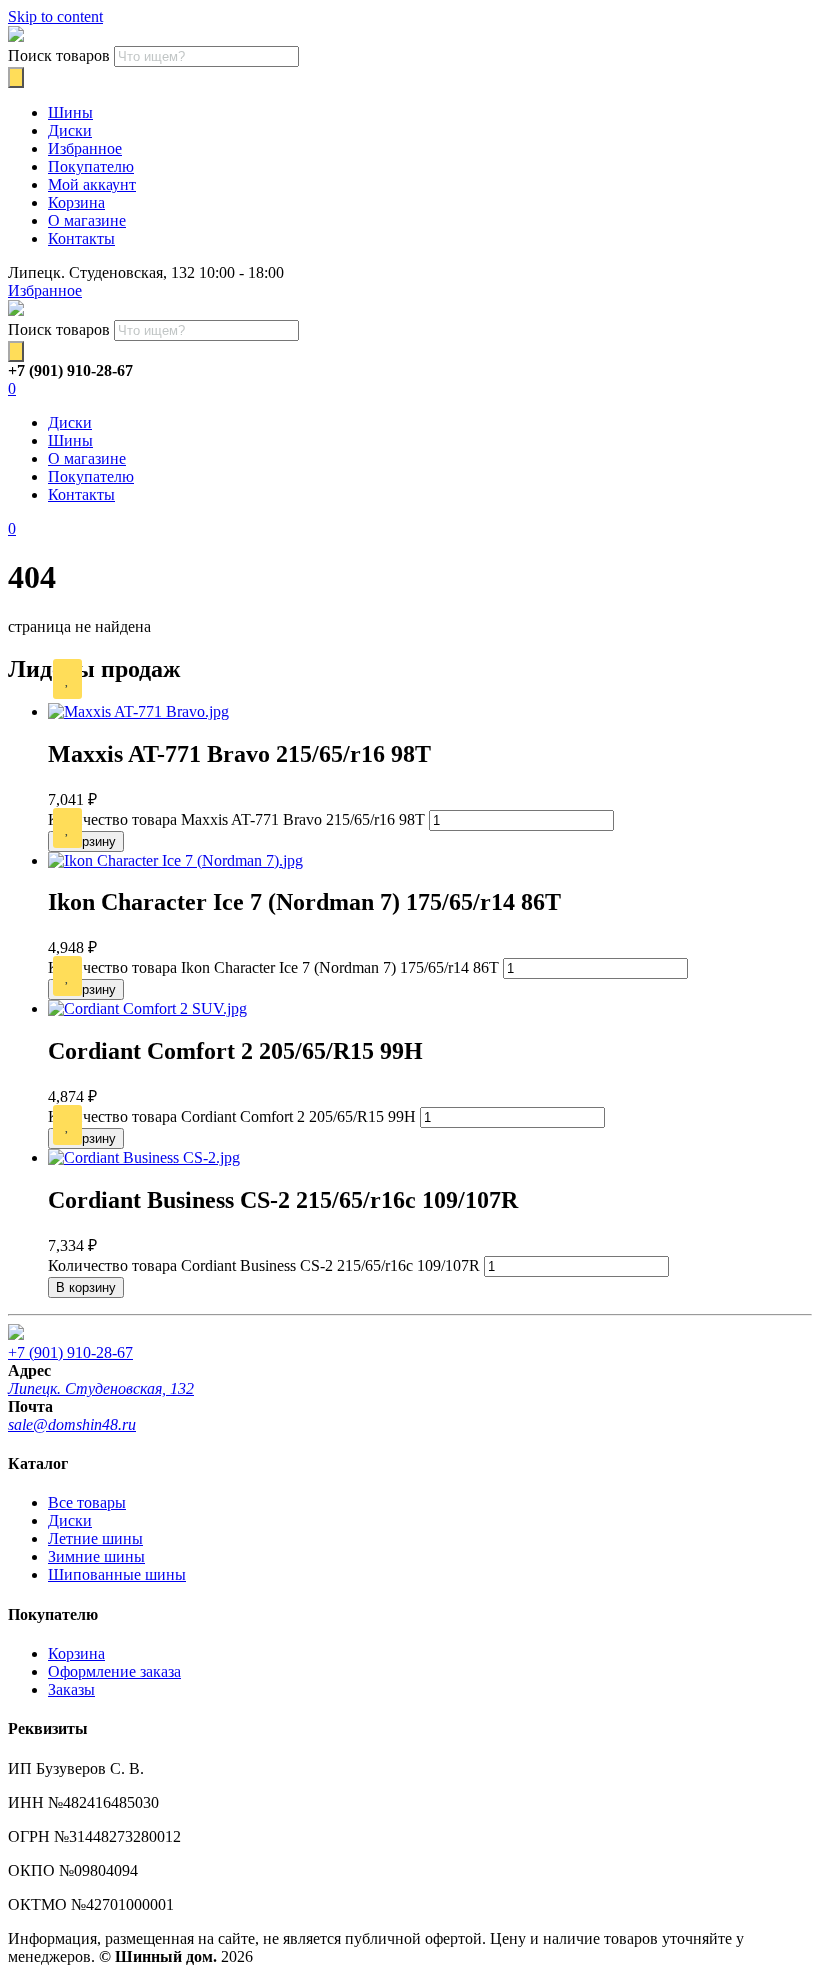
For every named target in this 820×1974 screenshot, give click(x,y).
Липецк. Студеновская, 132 (101, 1388)
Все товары (87, 1502)
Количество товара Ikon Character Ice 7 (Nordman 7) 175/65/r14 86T (273, 967)
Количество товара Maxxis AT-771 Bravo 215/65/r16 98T (236, 819)
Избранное (85, 148)
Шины (70, 112)
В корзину (86, 841)
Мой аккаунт (92, 184)
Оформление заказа (114, 1671)
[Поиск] (16, 77)
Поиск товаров (59, 55)
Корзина (76, 202)
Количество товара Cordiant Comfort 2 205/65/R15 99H (232, 1116)
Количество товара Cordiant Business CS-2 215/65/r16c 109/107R (264, 1265)
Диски (70, 130)
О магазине (87, 220)
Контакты (81, 238)
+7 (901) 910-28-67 (70, 1352)
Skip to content (55, 16)
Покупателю (91, 166)
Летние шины (95, 1538)
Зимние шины (96, 1556)
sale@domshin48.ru (72, 1424)
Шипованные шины (117, 1574)
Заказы (71, 1689)
